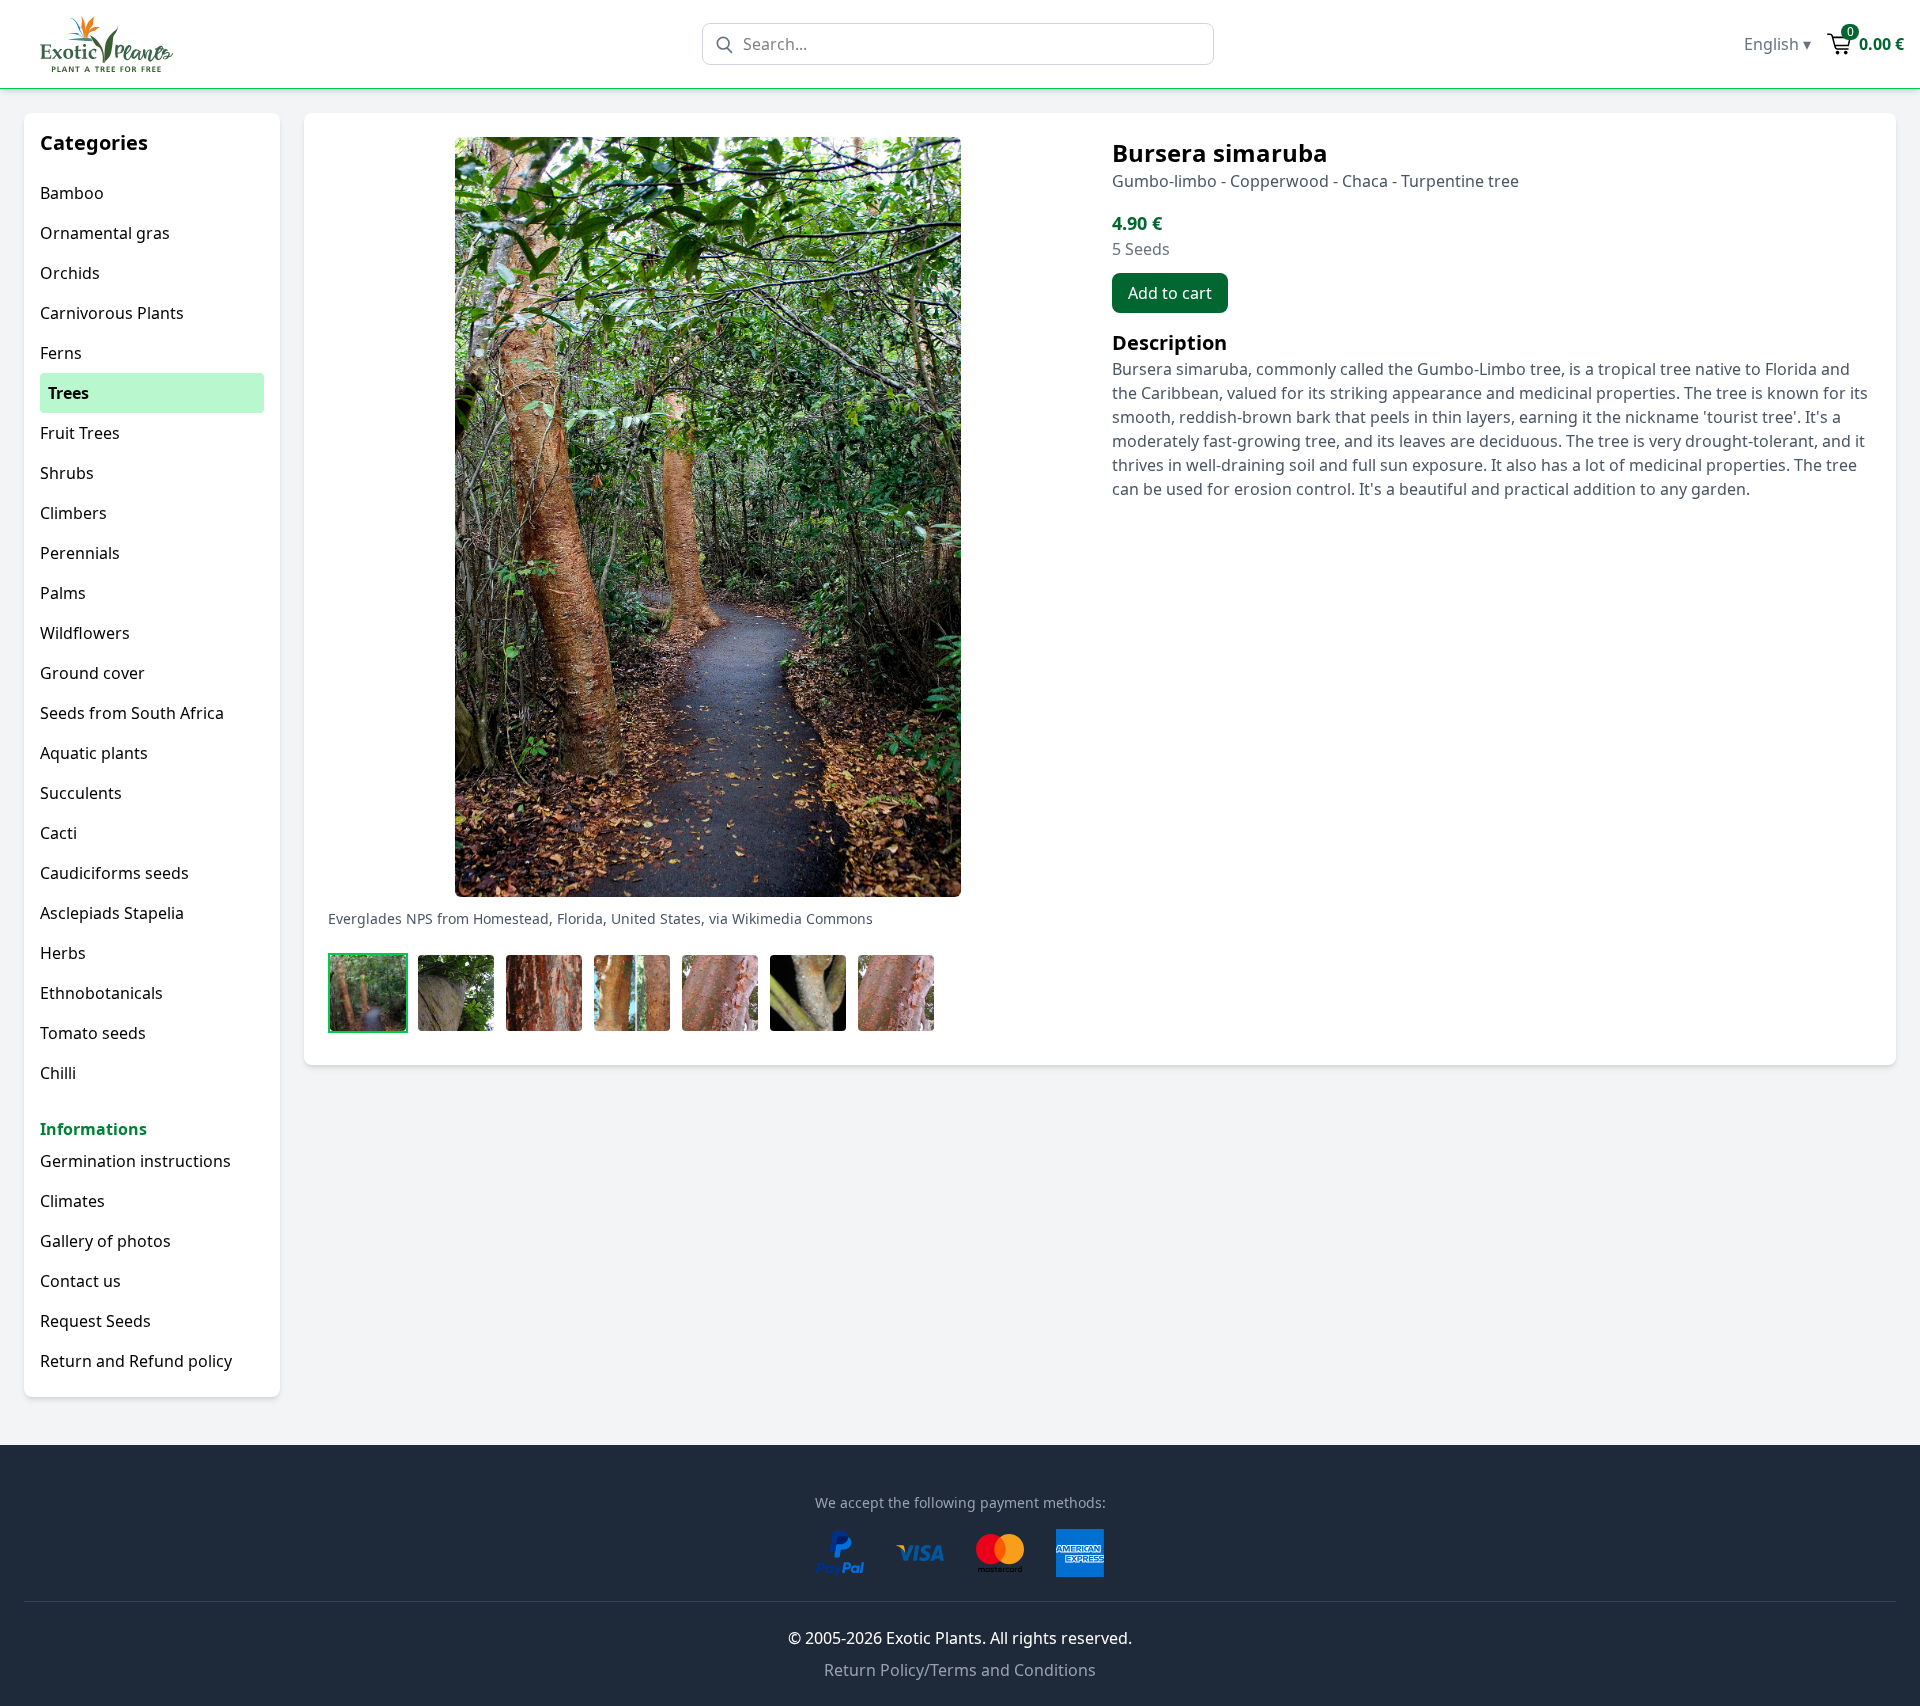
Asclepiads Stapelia (112, 913)
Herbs (63, 953)
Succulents (81, 793)
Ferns (61, 353)
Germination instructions (135, 1161)
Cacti (58, 833)
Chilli (58, 1073)
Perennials (80, 553)
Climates (72, 1201)
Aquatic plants (94, 753)
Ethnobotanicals (101, 993)
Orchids (70, 273)
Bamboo (72, 193)
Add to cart (1170, 293)
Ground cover (92, 673)
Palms (63, 593)
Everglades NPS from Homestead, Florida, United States (514, 918)
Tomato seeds (93, 1033)
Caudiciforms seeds (114, 873)
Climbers (73, 513)
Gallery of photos (105, 1241)
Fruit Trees (80, 433)
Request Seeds (95, 1321)
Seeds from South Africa (132, 713)
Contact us (80, 1281)
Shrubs (67, 473)
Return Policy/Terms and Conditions (960, 1670)
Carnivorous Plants (112, 313)
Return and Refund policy (136, 1361)
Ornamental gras (105, 233)
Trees (68, 393)
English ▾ (1777, 44)
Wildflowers (85, 633)
